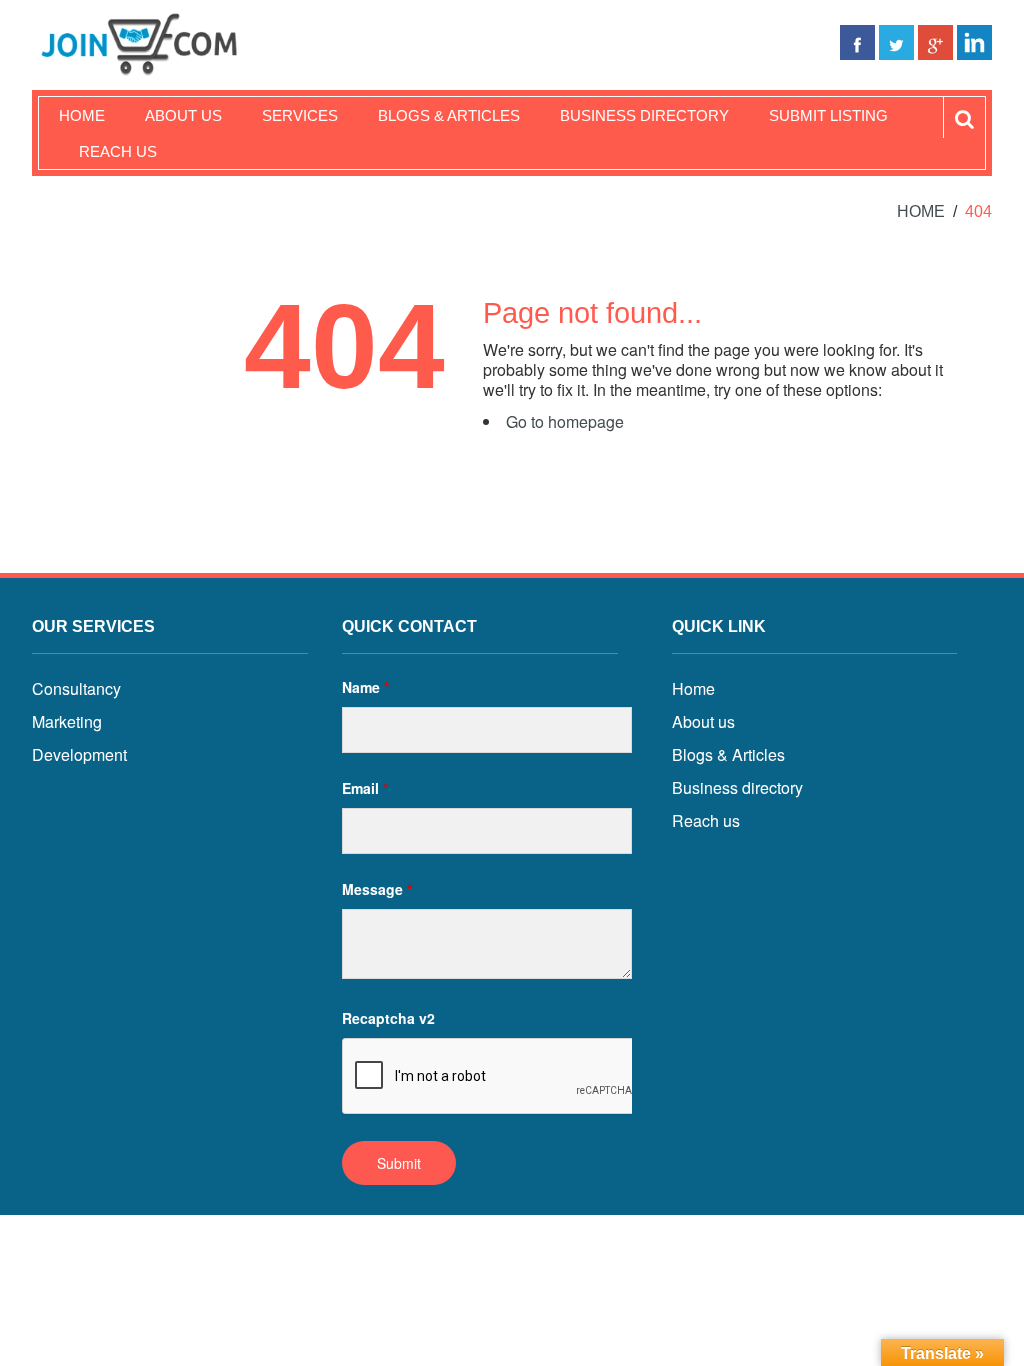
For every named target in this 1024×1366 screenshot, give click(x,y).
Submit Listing (828, 115)
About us (183, 115)
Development (79, 754)
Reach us (118, 151)
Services (300, 115)
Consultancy (76, 688)
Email (365, 788)
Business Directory (644, 115)
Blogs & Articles (449, 115)
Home (82, 115)
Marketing (67, 721)
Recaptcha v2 (388, 1018)
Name (365, 687)
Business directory (737, 787)
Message (377, 889)
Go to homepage (565, 421)
